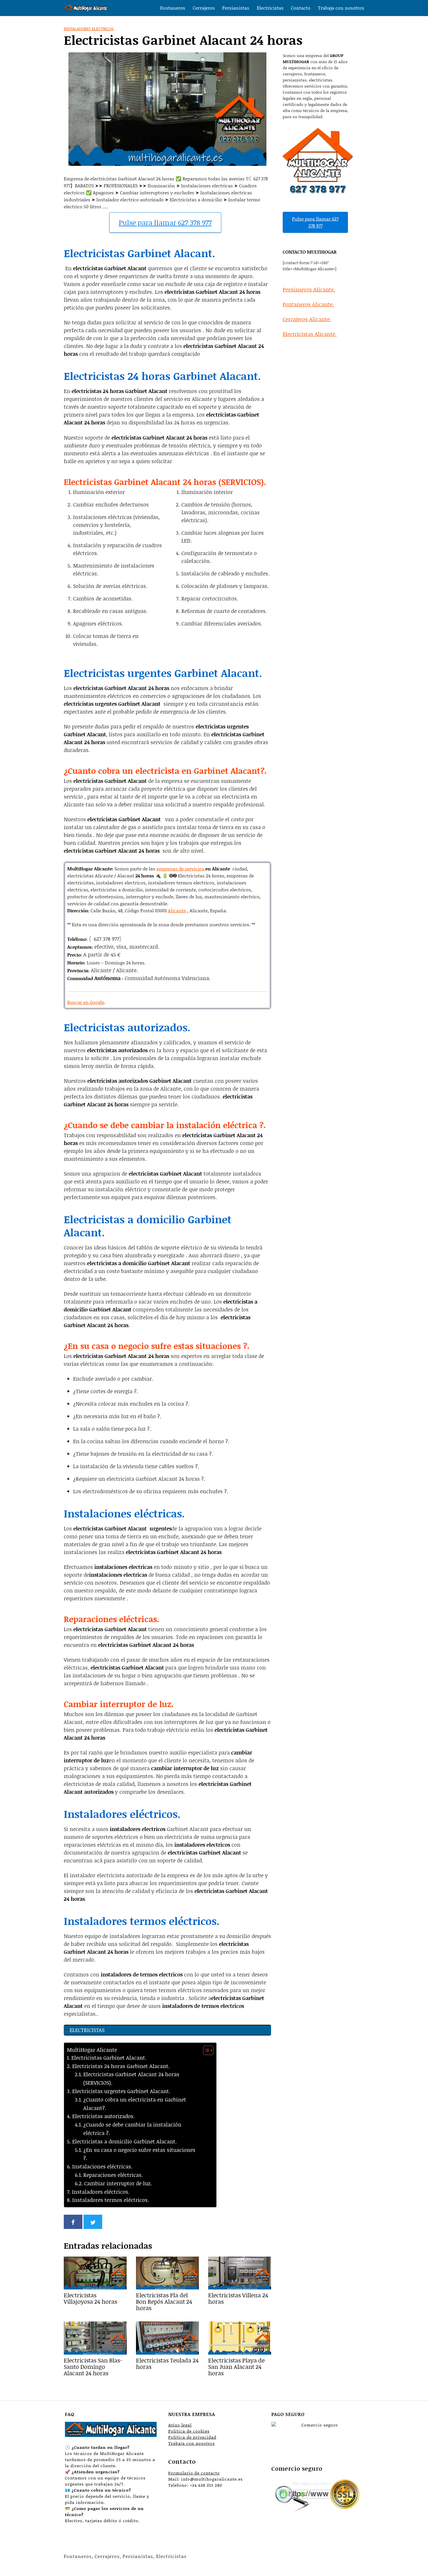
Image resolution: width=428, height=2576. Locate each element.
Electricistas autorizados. (104, 2116)
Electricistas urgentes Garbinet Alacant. (121, 2091)
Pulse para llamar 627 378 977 (165, 222)
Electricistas (270, 8)
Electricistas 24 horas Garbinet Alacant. (121, 2066)
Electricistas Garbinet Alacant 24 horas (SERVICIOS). (131, 2078)
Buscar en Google (86, 1002)
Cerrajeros (204, 8)
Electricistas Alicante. (310, 334)
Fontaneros (173, 8)
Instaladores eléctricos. (101, 2192)
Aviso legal (180, 2425)
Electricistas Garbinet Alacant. (109, 2058)
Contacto (301, 8)
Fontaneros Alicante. (308, 304)
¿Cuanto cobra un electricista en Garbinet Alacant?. (135, 2104)
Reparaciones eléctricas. (113, 2175)
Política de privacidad (192, 2437)
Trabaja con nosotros (341, 8)
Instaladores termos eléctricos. (111, 2200)
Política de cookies (189, 2431)
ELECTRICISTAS (87, 2030)
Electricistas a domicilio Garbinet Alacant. (124, 2141)
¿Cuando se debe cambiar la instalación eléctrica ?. (132, 2129)
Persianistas (236, 8)
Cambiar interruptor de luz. (118, 2183)
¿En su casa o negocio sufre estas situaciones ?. (139, 2154)
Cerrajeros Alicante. (307, 319)
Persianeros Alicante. (309, 289)
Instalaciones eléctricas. (102, 2166)
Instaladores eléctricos (89, 29)
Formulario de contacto (194, 2473)
